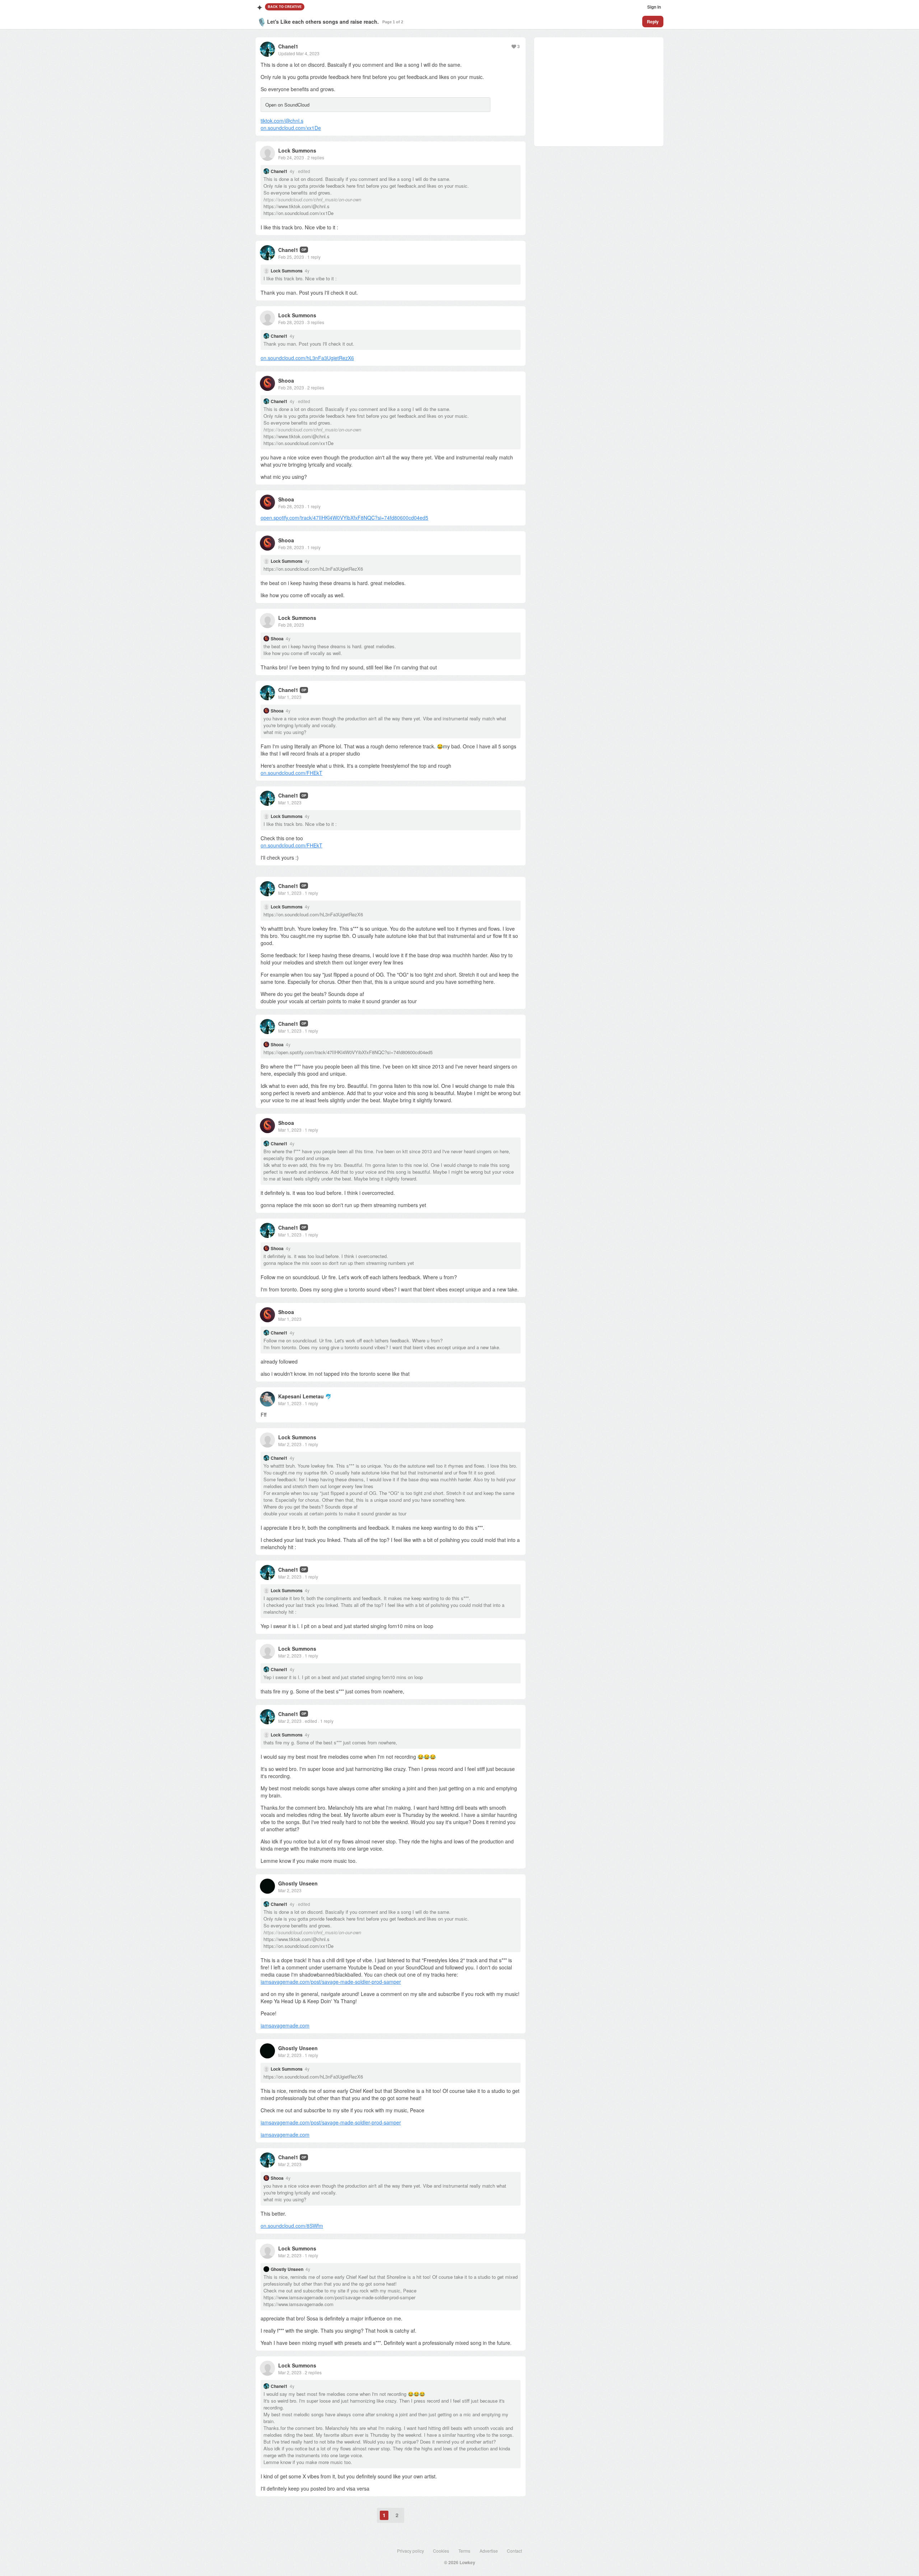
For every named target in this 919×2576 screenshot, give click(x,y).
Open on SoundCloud (287, 105)
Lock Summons (297, 150)
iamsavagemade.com (285, 2025)
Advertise (489, 2551)
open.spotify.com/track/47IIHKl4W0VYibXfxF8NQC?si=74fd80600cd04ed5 (344, 518)
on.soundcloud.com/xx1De (291, 128)
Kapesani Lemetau (301, 1396)
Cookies (441, 2551)
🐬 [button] (328, 1396)
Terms (464, 2551)
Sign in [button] (654, 7)
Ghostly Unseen (298, 1883)
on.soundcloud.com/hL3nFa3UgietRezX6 (307, 358)
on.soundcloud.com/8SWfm (292, 2226)
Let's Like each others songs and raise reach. (323, 22)
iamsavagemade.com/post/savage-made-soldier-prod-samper (331, 1982)
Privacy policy (410, 2551)
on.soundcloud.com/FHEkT (291, 773)
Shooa (286, 380)
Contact (514, 2551)
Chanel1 (288, 46)
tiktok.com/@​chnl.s (282, 121)
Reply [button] (653, 22)
